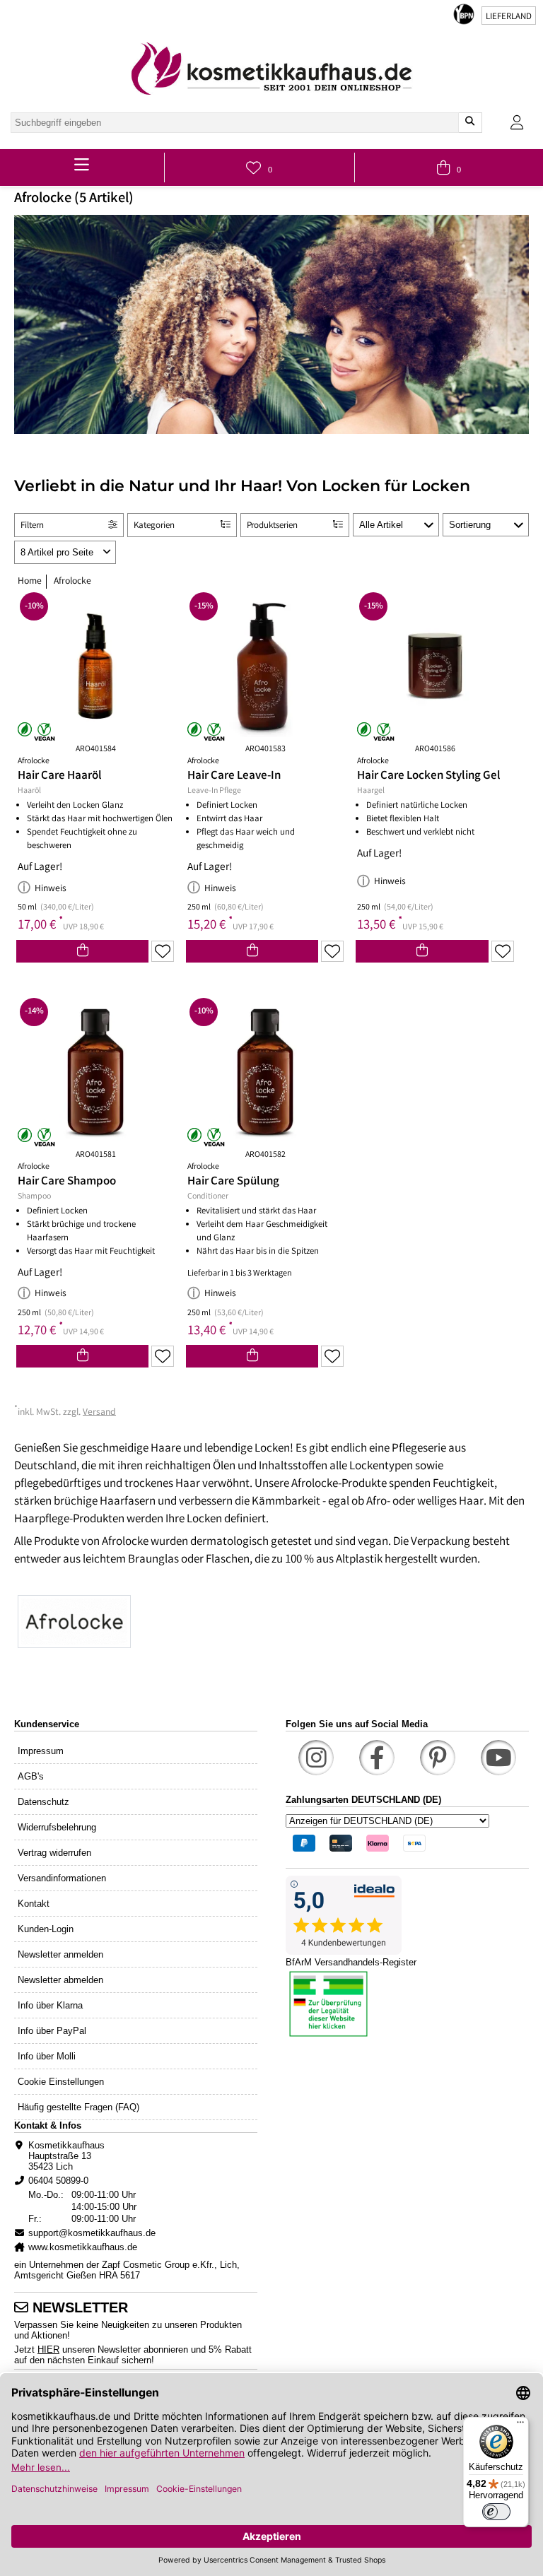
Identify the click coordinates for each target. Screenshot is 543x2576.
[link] (271, 69)
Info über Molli (47, 2056)
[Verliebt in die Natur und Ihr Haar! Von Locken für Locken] (271, 1623)
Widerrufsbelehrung (57, 1827)
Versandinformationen (62, 1878)
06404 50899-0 (58, 2181)
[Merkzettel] (163, 951)
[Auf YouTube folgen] (498, 1758)
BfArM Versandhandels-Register (351, 1962)
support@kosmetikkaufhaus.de (92, 2233)
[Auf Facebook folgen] (377, 1758)
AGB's (31, 1776)
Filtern (32, 526)
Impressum (41, 1751)
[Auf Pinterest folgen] (438, 1758)
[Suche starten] (470, 123)
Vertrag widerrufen (54, 1853)
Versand (99, 1412)
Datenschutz (43, 1802)
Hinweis (51, 889)
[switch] (496, 2512)
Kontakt (34, 1904)
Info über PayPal (52, 2031)
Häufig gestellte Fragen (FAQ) (78, 2107)
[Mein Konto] (517, 123)
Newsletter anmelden (60, 1954)
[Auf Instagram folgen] (316, 1758)
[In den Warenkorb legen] (82, 951)
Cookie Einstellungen (61, 2082)
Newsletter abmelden (60, 1980)
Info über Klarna (50, 2005)
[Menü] (520, 2425)
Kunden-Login (46, 1929)
